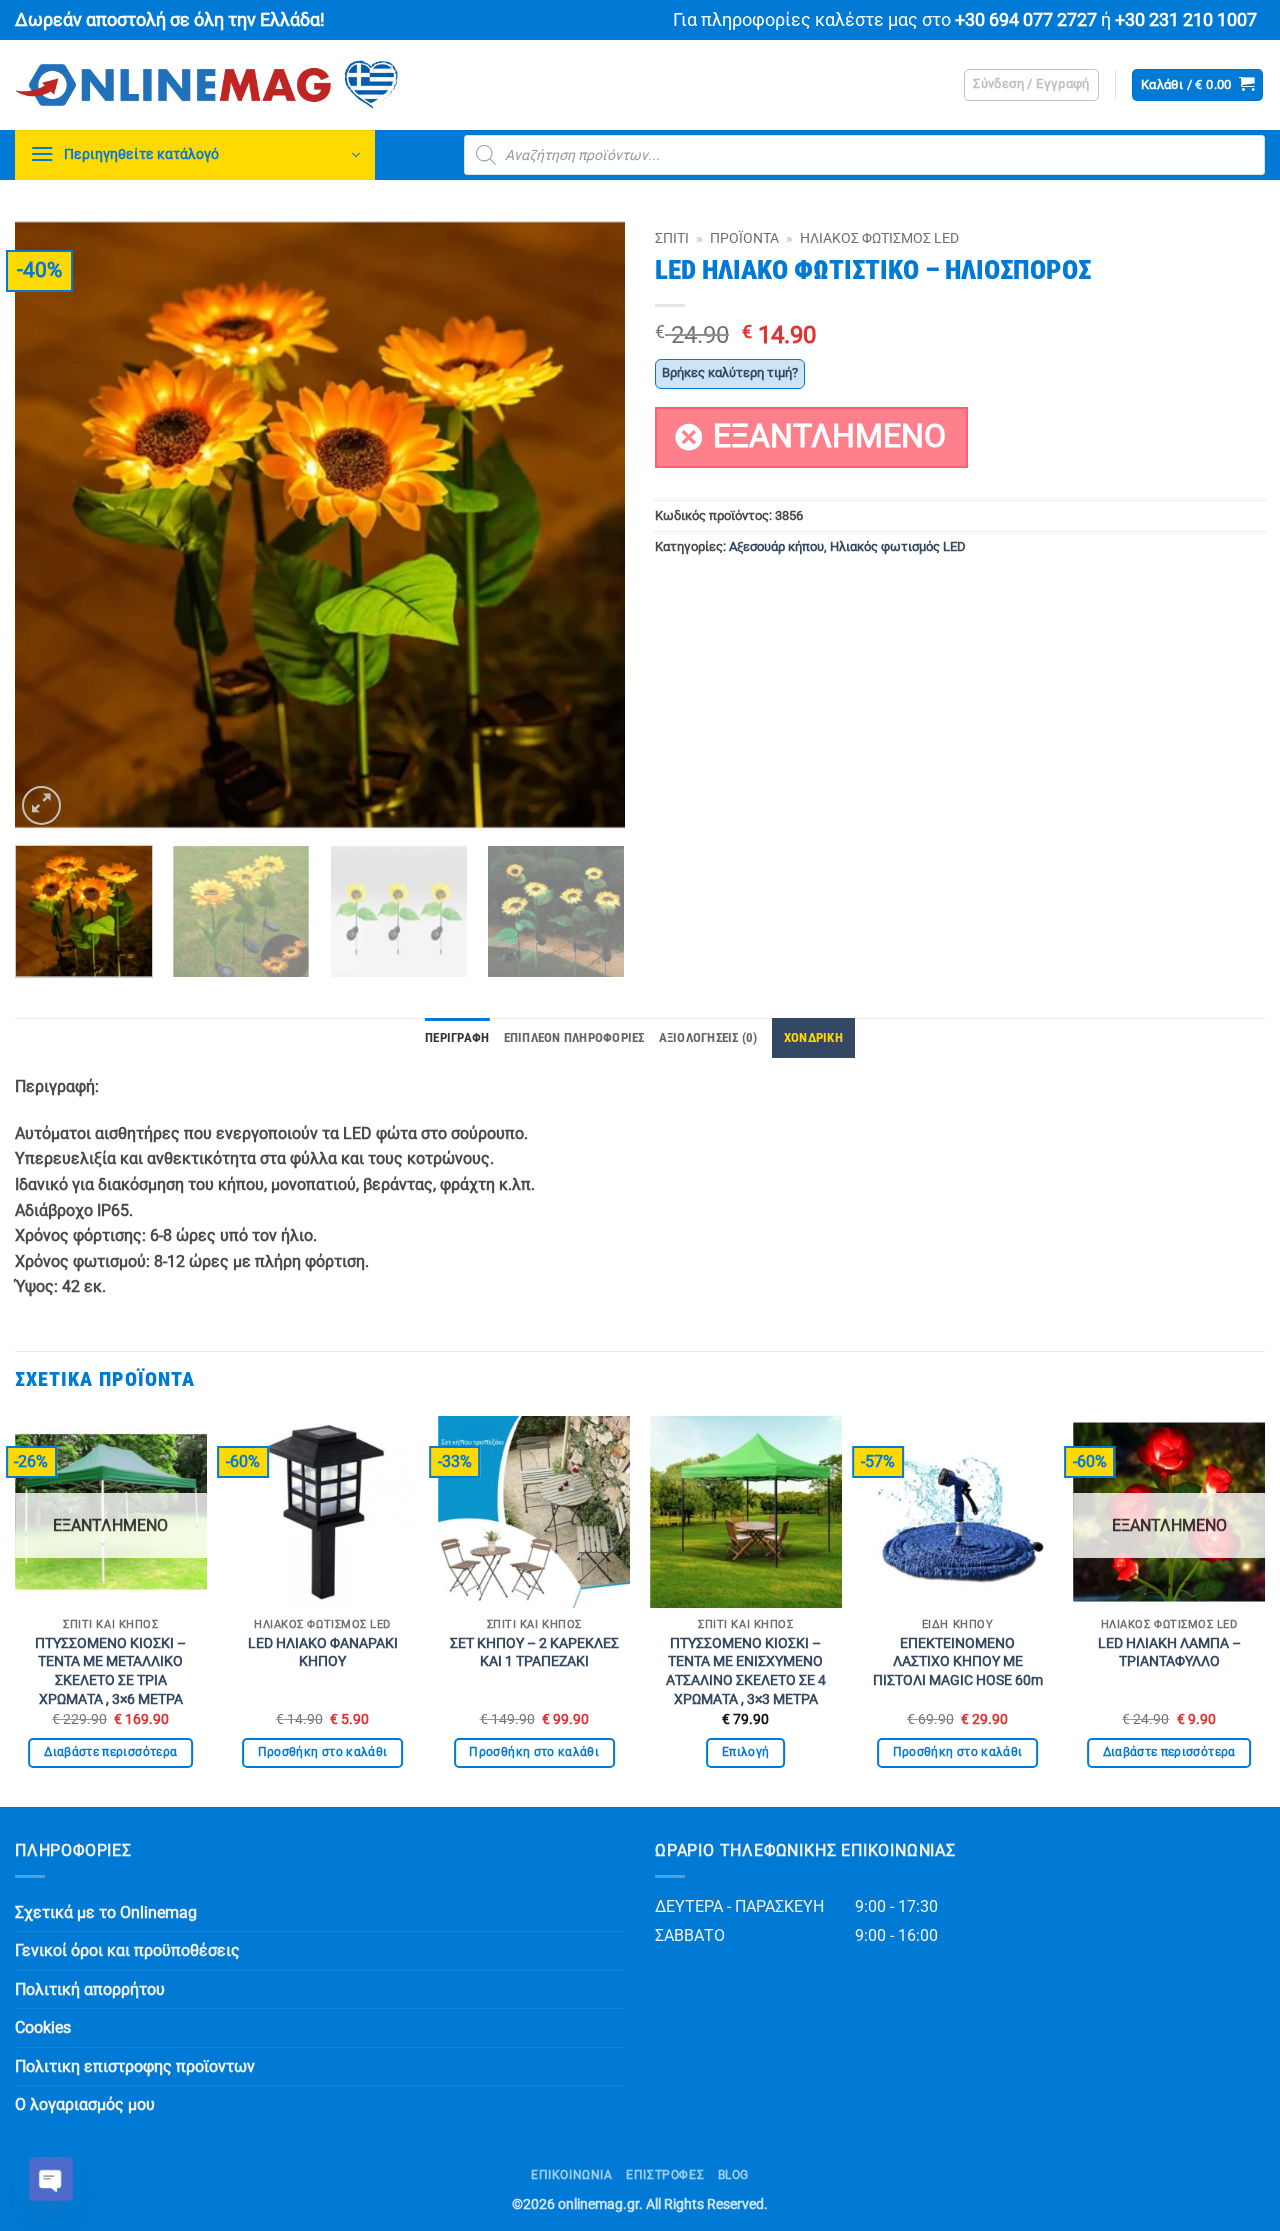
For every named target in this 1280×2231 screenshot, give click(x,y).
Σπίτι (672, 238)
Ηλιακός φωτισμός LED (879, 238)
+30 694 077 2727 (1026, 20)
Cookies (43, 2027)
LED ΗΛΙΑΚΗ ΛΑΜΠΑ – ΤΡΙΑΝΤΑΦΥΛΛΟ (1169, 1653)
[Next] (588, 525)
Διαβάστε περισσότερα (110, 1752)
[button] (1031, 85)
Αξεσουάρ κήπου (776, 546)
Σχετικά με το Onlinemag (106, 1912)
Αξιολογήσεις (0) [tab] (708, 1037)
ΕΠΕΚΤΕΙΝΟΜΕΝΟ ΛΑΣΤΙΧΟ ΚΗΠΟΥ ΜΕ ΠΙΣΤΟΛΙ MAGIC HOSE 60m (958, 1662)
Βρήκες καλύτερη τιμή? (730, 372)
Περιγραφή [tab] (457, 1037)
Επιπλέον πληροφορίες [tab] (574, 1037)
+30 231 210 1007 (1186, 20)
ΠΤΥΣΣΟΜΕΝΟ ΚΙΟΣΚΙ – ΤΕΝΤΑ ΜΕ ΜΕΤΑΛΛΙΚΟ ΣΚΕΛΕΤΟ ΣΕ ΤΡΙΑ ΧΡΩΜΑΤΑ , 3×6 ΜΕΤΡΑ (110, 1671)
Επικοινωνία (572, 2175)
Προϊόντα (744, 238)
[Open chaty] (51, 2179)
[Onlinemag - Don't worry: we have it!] (335, 85)
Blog (733, 2175)
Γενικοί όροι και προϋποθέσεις (127, 1950)
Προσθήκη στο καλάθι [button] (323, 1752)
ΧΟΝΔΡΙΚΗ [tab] (813, 1037)
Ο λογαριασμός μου (85, 2104)
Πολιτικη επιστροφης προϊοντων (135, 2066)
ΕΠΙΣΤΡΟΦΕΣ (665, 2175)
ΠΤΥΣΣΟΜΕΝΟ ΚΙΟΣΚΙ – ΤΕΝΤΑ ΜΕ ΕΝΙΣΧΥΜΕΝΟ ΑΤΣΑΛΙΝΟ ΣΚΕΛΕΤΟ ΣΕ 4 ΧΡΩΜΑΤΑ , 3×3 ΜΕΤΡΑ (746, 1671)
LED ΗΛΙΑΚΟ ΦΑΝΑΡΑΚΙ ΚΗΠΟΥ (323, 1653)
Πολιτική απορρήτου (90, 1989)
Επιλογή (745, 1752)
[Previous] (52, 525)
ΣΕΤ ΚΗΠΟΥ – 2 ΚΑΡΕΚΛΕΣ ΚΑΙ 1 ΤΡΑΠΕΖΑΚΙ (534, 1653)
